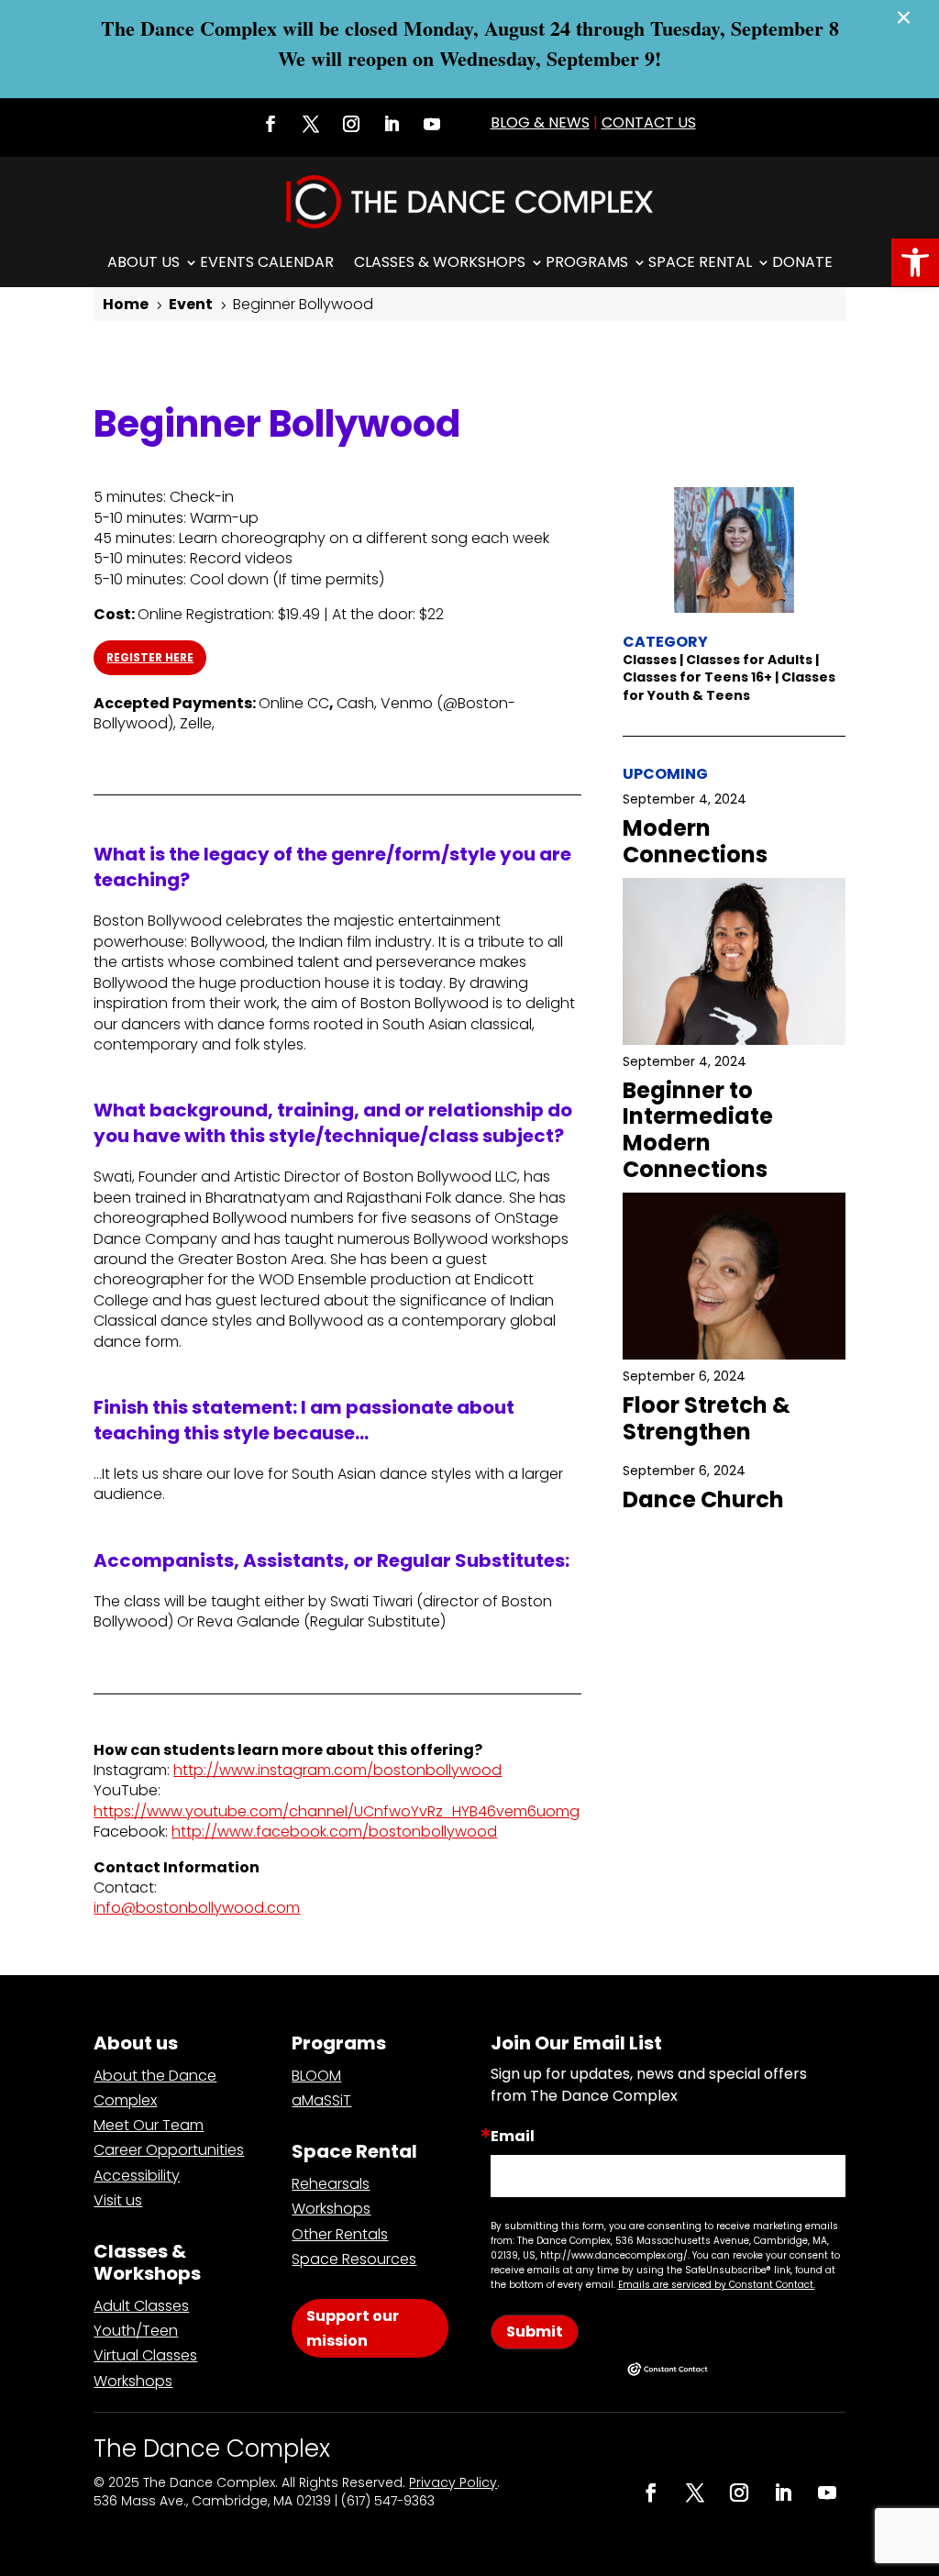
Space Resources (354, 2259)
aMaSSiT (321, 2100)
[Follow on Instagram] (351, 124)
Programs (587, 262)
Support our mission (353, 2328)
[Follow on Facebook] (271, 124)
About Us (144, 262)
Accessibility (137, 2176)
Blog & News (540, 122)
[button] (915, 262)
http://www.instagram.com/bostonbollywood (337, 1770)
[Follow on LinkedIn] (392, 124)
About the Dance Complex (155, 2088)
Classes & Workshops (440, 262)
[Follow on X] (311, 124)
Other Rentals (340, 2234)
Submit (535, 2332)
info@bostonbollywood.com (197, 1908)
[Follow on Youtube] (432, 124)
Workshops (133, 2381)
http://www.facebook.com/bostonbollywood (334, 1832)
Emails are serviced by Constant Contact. (717, 2285)
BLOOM (316, 2076)
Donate (802, 262)
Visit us (118, 2200)
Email (513, 2137)
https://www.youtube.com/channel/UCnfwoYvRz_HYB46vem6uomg (337, 1811)
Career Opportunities (169, 2150)
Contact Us (649, 122)
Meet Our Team (149, 2125)
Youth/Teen (136, 2331)
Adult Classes (141, 2306)
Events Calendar (267, 262)
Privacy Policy (453, 2482)
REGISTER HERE (150, 657)
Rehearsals (331, 2184)
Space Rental (700, 262)
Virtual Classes (145, 2355)
